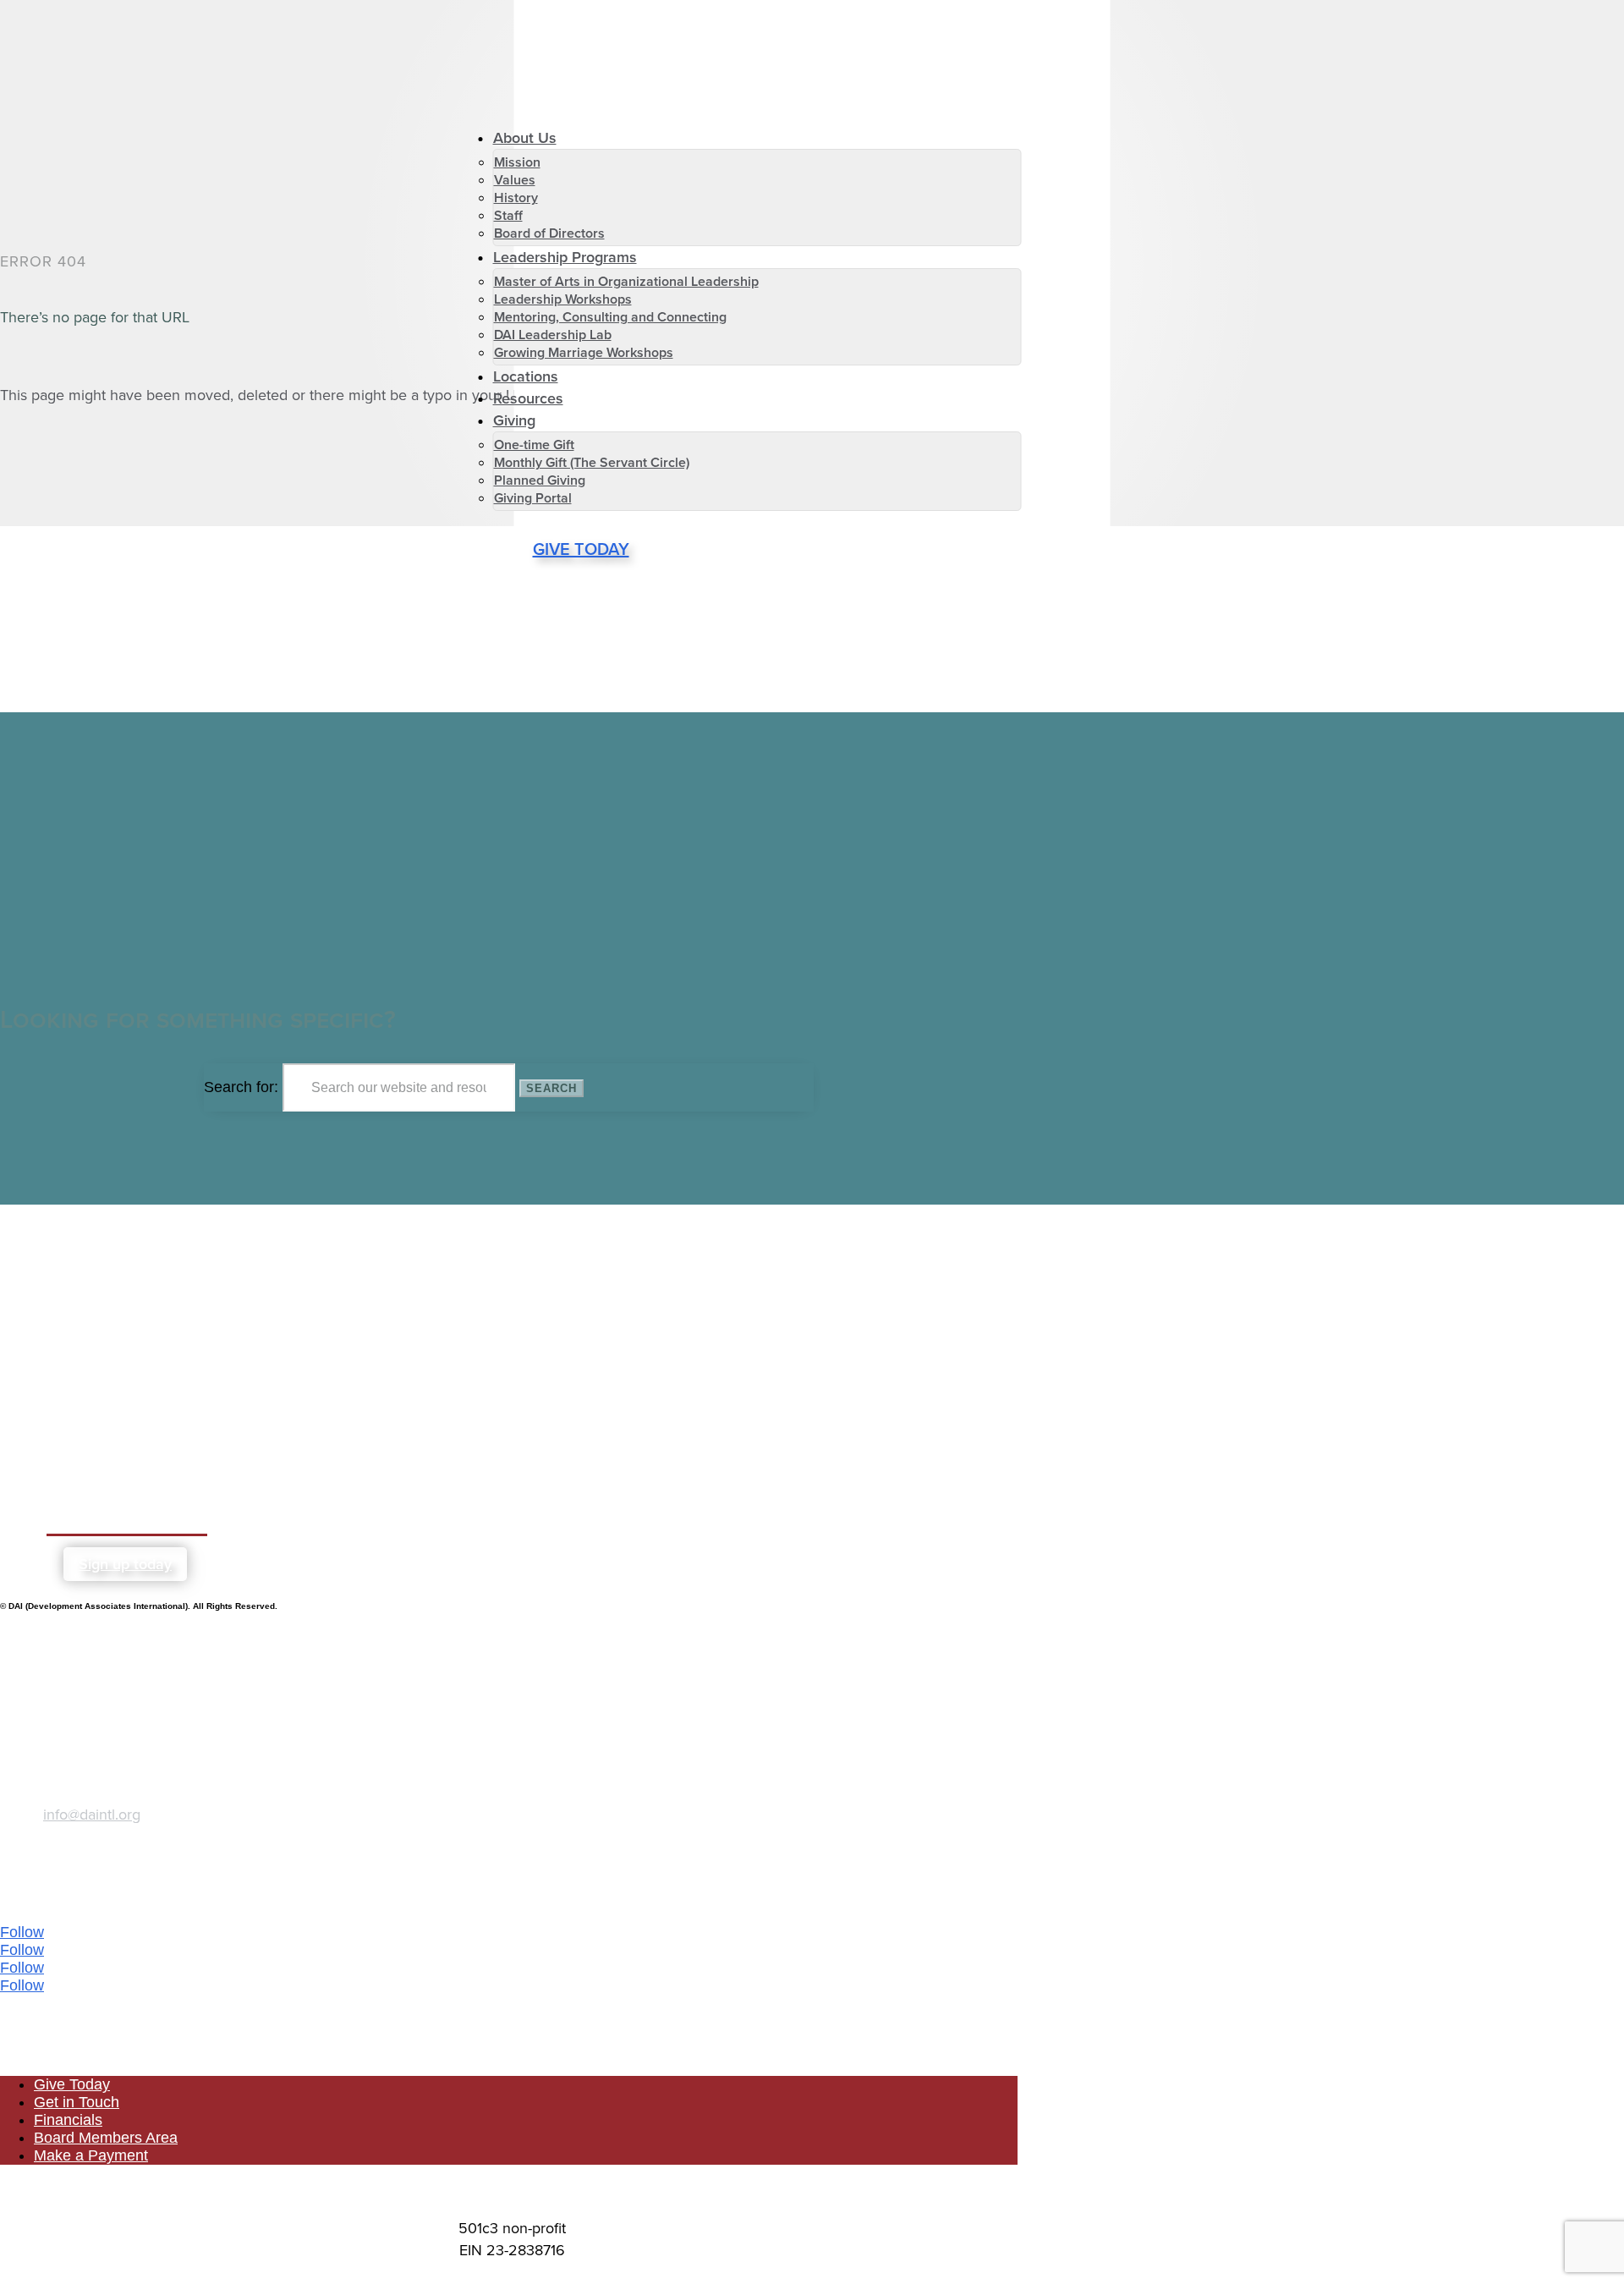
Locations (526, 376)
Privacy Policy (512, 2191)
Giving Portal (533, 498)
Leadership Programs (565, 257)
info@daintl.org (92, 1815)
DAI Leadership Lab (553, 335)
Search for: (241, 1087)
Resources (528, 398)
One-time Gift (534, 445)
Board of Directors (549, 233)
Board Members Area (106, 2138)
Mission (517, 162)
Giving (514, 420)
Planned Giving (540, 480)
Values (515, 180)
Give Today (581, 549)
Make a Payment (91, 2155)
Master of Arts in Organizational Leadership (626, 281)
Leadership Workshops (563, 299)
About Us (525, 138)
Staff (508, 215)
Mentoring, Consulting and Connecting (610, 317)
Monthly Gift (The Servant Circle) (592, 462)
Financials (68, 2120)
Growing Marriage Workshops (584, 352)
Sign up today (125, 1564)
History (516, 198)
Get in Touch (77, 2102)
